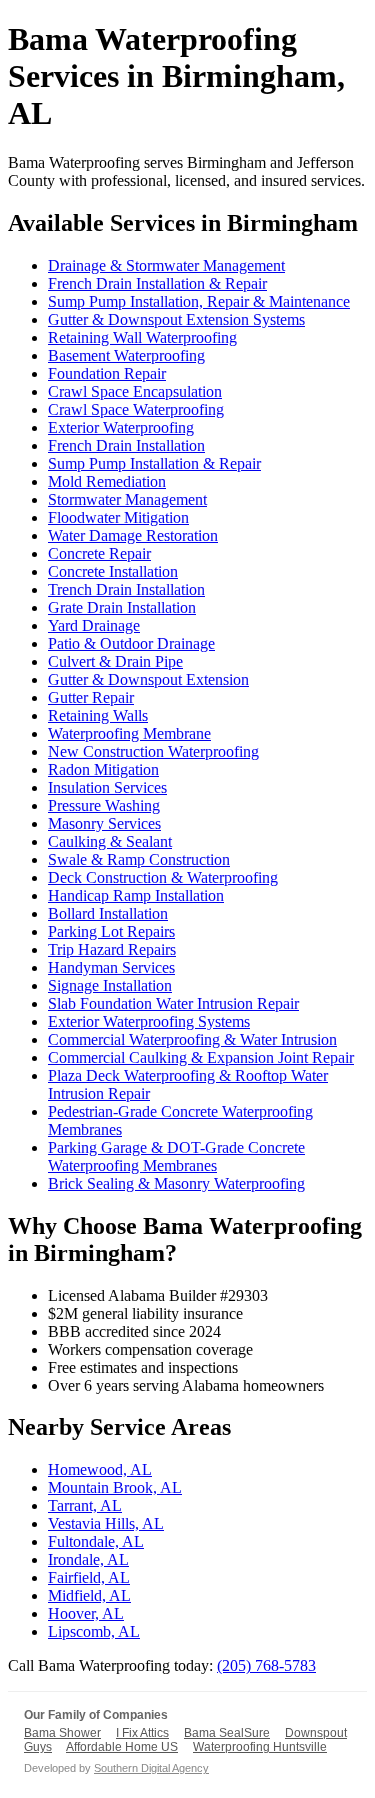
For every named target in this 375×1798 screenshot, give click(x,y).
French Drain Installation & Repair (157, 283)
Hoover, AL (86, 1613)
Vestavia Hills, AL (106, 1523)
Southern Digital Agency (151, 1768)
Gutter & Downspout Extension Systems (176, 319)
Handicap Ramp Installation (136, 895)
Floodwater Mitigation (118, 517)
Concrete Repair (99, 553)
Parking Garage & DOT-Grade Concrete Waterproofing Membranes (176, 1156)
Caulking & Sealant (110, 841)
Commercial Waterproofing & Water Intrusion (192, 1039)
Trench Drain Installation (126, 589)
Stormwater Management (127, 499)
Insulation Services (107, 787)
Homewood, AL (100, 1469)
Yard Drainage (94, 625)
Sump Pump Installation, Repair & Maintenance (199, 301)
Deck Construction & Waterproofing (163, 877)
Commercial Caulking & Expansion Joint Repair (201, 1057)
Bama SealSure (227, 1733)
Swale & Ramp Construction (139, 859)
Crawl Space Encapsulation (135, 391)
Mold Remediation (107, 481)
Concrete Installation (113, 571)
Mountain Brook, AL (115, 1487)
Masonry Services (104, 823)
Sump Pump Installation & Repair (154, 463)
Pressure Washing (104, 805)
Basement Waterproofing (126, 355)
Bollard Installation (108, 913)
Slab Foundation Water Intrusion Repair (173, 1003)
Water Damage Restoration (133, 535)
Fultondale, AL (96, 1541)
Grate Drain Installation (122, 607)
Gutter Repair (91, 697)
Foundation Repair (107, 373)
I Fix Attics (142, 1733)
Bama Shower (62, 1733)
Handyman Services (111, 967)
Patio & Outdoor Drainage (131, 643)
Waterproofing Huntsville (260, 1747)
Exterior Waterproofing (121, 427)
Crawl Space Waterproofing (136, 409)
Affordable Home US (122, 1747)
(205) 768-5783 (266, 1665)
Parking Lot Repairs (111, 931)
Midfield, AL (89, 1595)
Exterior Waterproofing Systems (149, 1021)
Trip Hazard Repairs (112, 949)
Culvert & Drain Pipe (115, 661)
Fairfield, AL (89, 1577)
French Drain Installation (126, 445)
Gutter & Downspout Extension (148, 679)
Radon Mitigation (103, 769)
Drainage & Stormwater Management (166, 265)
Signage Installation (110, 985)
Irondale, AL (88, 1559)
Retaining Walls (98, 715)
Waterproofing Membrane (129, 733)
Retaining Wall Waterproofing (142, 337)
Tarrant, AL (85, 1505)
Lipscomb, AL (94, 1631)
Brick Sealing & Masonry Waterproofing (176, 1183)
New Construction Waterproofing (153, 751)
